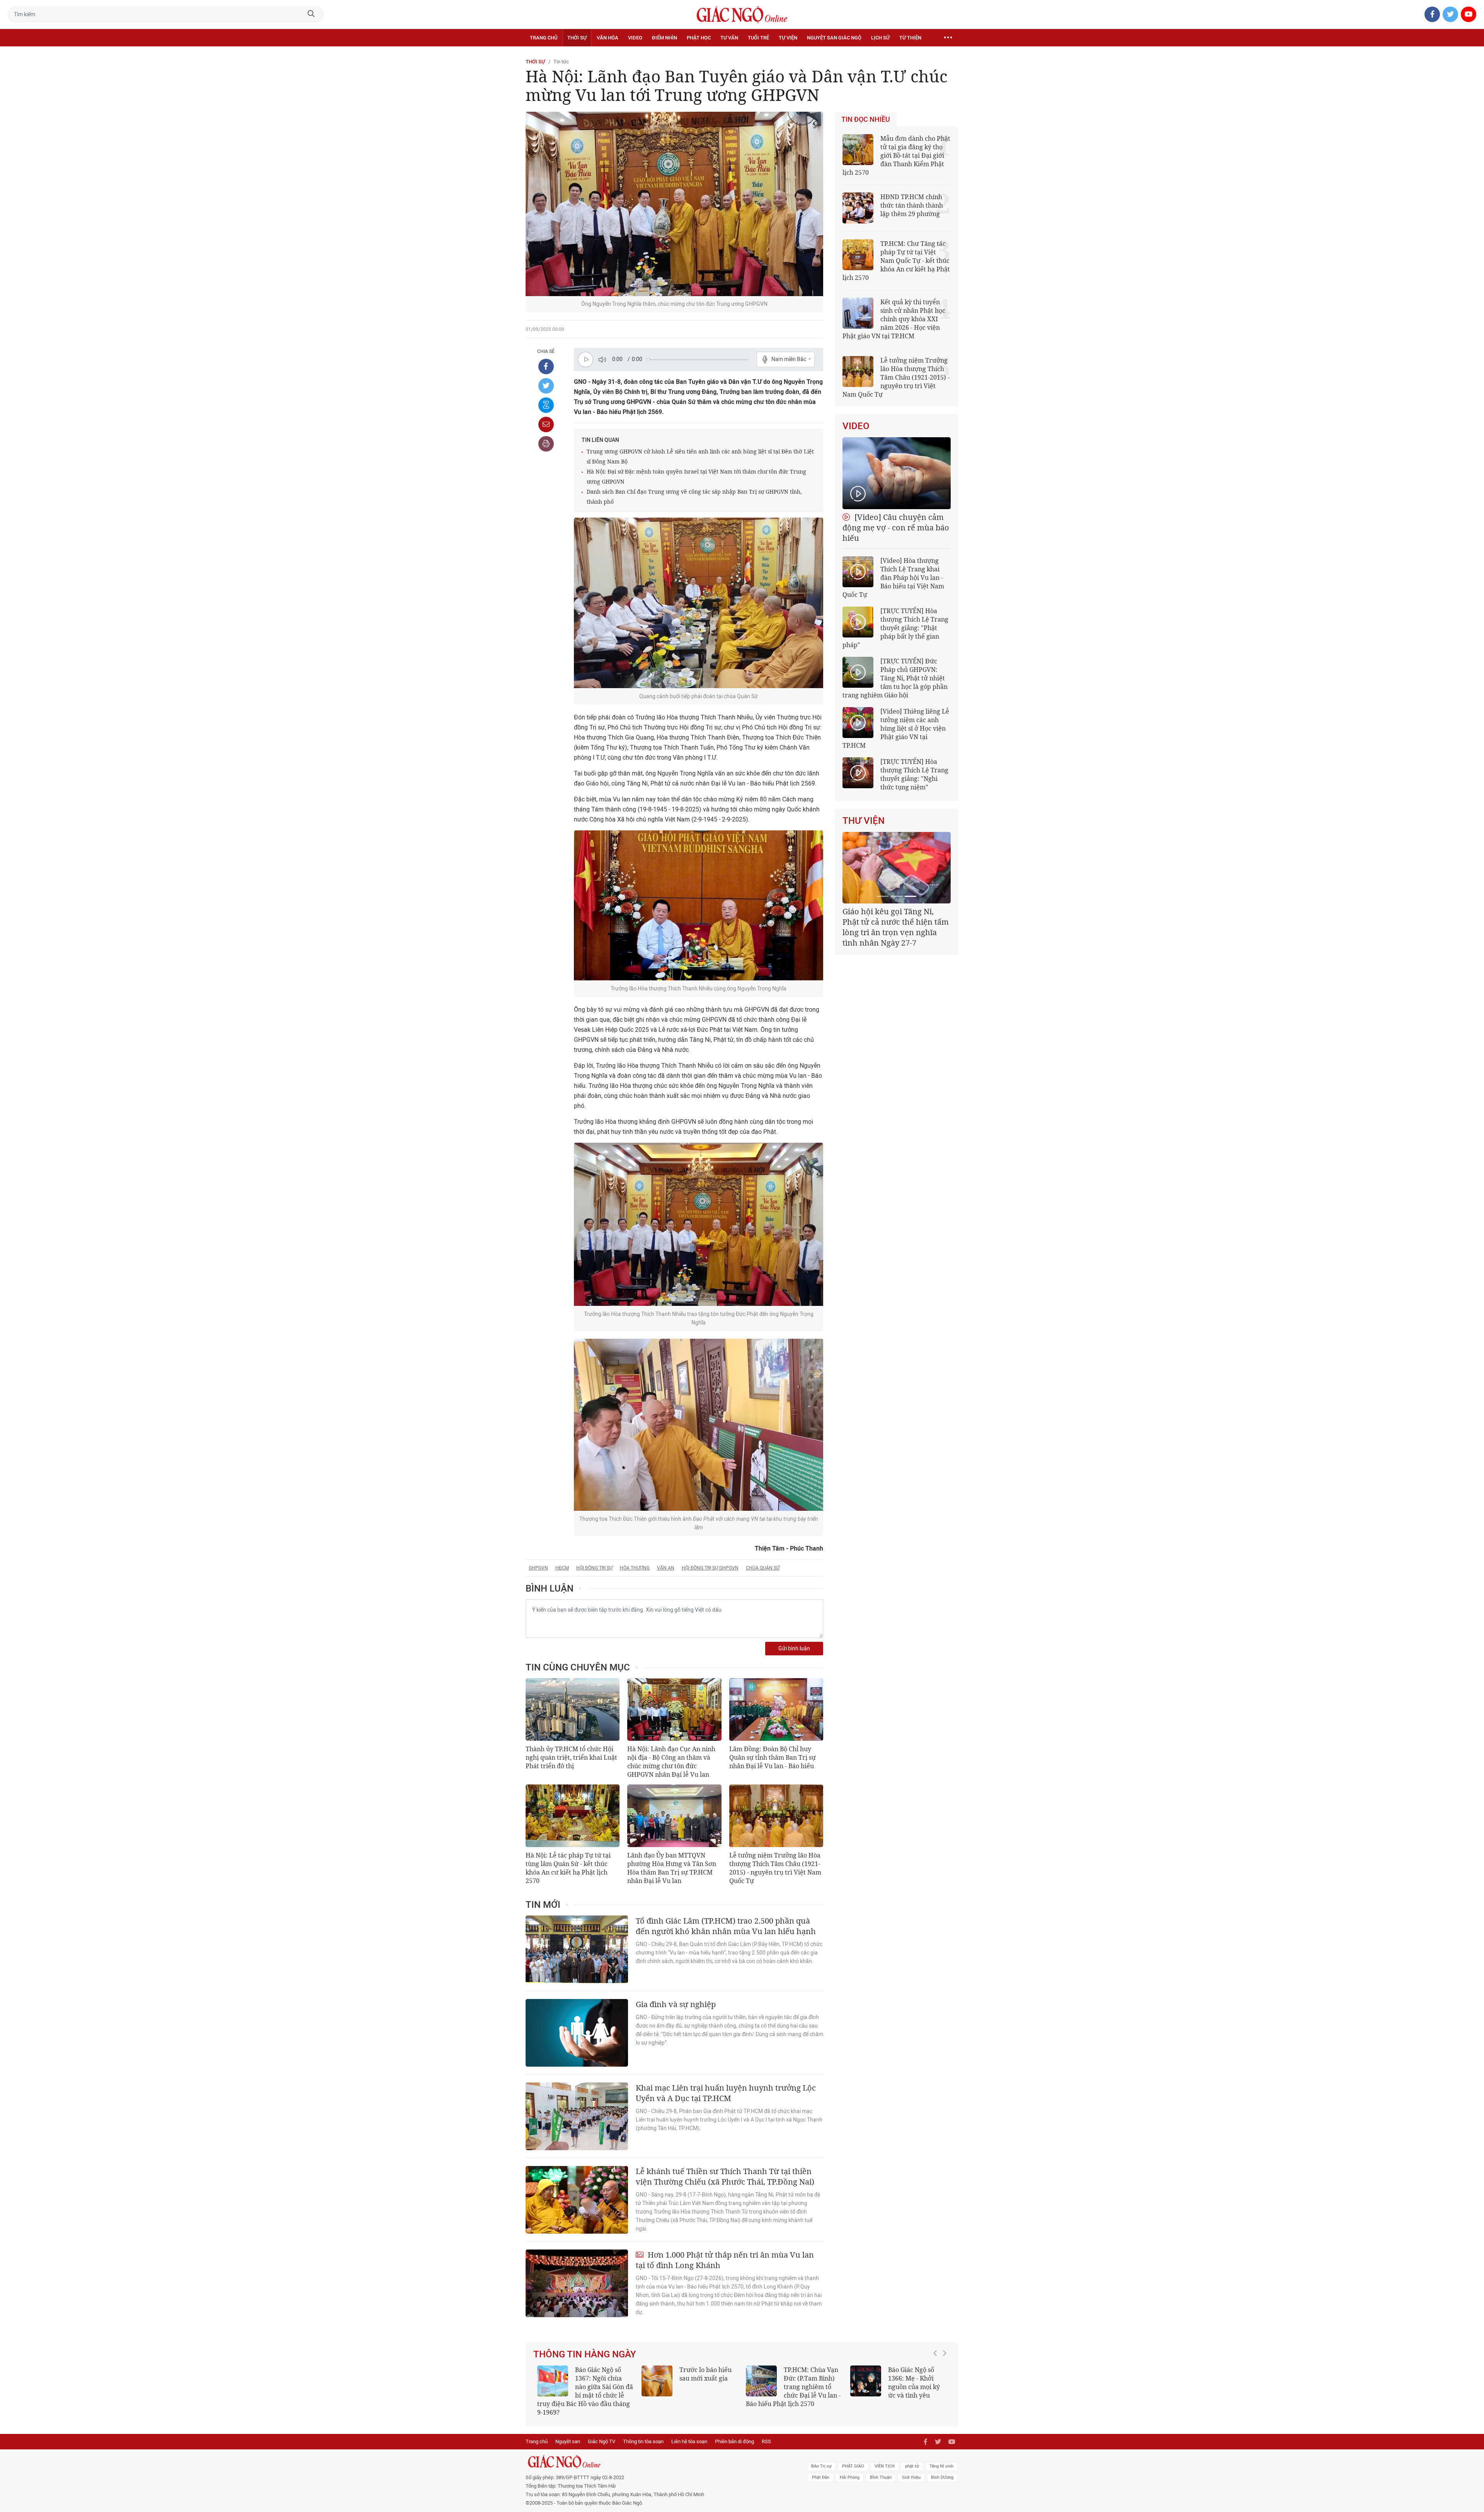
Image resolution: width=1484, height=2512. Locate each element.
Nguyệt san (568, 2433)
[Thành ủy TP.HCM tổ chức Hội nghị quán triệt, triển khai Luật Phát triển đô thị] (573, 1709)
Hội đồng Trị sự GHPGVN (710, 1568)
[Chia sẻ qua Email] (546, 424)
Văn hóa (608, 38)
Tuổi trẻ (758, 38)
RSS (766, 2433)
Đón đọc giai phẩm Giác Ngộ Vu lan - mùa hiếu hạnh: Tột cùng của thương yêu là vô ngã (898, 2387)
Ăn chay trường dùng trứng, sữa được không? (703, 2378)
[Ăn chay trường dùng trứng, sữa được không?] (657, 2381)
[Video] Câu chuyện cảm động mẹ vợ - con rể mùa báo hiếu (896, 527)
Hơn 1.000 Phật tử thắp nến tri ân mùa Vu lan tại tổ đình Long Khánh (725, 2260)
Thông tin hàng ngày (585, 2354)
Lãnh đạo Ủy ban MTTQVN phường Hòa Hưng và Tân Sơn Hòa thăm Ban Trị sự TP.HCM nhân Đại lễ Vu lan (672, 1868)
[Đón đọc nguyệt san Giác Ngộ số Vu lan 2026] (761, 2381)
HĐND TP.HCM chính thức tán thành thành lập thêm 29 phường (912, 205)
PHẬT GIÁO (853, 2458)
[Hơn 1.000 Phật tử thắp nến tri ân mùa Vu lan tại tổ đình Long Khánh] (577, 2283)
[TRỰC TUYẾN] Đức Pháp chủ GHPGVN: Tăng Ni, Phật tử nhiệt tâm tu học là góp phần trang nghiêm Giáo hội (895, 678)
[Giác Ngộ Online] (655, 2453)
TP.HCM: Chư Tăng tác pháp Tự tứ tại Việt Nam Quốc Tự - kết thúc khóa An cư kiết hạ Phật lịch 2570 (896, 261)
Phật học (699, 38)
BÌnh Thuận (881, 2469)
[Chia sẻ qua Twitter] (546, 386)
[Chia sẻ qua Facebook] (546, 366)
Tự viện (788, 38)
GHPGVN (538, 1568)
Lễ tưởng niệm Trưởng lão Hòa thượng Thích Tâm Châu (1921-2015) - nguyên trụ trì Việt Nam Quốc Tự (775, 1868)
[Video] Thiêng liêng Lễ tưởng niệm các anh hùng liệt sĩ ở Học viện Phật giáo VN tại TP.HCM (896, 728)
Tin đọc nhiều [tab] (866, 119)
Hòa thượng (635, 1568)
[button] (937, 2383)
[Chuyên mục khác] (948, 38)
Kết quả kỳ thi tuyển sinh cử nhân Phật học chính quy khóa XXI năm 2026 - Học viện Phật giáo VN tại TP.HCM (894, 319)
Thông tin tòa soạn (643, 2433)
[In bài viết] (546, 444)
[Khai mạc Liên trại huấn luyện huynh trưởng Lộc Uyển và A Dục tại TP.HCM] (577, 2116)
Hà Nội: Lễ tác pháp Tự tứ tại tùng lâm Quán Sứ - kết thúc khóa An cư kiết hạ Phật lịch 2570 (568, 1868)
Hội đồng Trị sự (594, 1568)
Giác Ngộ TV (602, 2433)
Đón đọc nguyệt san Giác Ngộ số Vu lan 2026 (813, 2378)
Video (635, 38)
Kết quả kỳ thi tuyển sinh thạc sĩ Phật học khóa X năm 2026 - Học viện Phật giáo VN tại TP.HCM (582, 2387)
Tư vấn (729, 38)
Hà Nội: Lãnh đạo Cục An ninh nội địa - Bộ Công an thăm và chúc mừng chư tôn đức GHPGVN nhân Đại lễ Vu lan (671, 1762)
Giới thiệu (911, 2469)
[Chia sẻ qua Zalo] (546, 405)
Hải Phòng (850, 2469)
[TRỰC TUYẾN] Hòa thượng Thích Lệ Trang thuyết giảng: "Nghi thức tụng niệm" (914, 774)
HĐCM (562, 1568)
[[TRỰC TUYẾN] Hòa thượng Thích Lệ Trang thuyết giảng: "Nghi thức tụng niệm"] (858, 773)
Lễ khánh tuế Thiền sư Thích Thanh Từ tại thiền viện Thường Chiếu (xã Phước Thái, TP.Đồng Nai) (725, 2176)
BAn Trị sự (821, 2458)
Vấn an (666, 1568)
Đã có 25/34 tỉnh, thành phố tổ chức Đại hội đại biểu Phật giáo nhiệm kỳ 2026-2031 (895, 922)
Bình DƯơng (942, 2469)
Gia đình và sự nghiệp (676, 2004)
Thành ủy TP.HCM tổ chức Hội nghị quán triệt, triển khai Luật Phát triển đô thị (571, 1757)
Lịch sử (880, 38)
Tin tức (561, 62)
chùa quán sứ (763, 1568)
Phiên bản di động (734, 2433)
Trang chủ (544, 38)
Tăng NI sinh (941, 2458)
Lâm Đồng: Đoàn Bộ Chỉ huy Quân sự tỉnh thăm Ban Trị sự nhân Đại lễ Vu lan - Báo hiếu (773, 1757)
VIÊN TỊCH (885, 2458)
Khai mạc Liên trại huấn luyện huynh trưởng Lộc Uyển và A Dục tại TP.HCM (726, 2093)
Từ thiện (910, 38)
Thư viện (864, 821)
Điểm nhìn (665, 38)
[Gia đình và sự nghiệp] (577, 2033)
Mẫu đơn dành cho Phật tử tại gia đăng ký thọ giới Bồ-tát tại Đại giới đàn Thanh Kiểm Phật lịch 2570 (896, 155)
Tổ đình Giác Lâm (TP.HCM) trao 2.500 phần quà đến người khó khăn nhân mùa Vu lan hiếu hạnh (726, 1926)
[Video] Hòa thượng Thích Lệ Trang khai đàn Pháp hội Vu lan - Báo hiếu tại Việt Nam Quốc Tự (893, 578)
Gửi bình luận (794, 1649)
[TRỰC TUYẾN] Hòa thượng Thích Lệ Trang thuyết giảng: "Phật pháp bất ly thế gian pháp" (895, 628)
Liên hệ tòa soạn (689, 2433)
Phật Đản (821, 2469)
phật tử (912, 2458)
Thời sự (577, 38)
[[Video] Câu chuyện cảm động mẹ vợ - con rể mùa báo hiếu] (897, 473)
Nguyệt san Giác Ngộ (834, 38)
